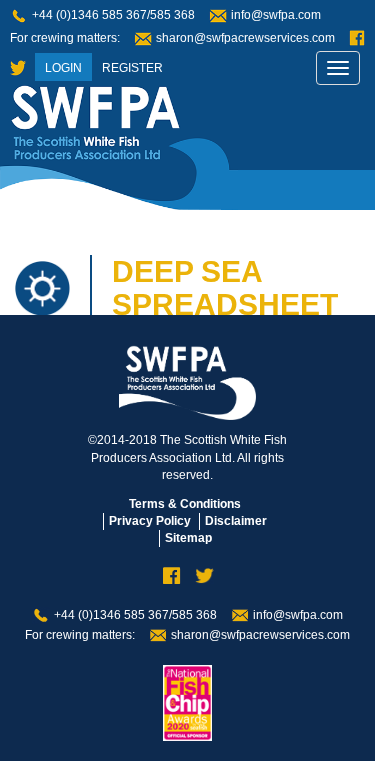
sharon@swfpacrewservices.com (245, 38)
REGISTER (132, 68)
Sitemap (188, 538)
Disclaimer (236, 521)
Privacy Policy (150, 521)
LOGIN (63, 68)
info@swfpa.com (276, 15)
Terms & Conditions (185, 504)
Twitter (18, 68)
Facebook (357, 38)
